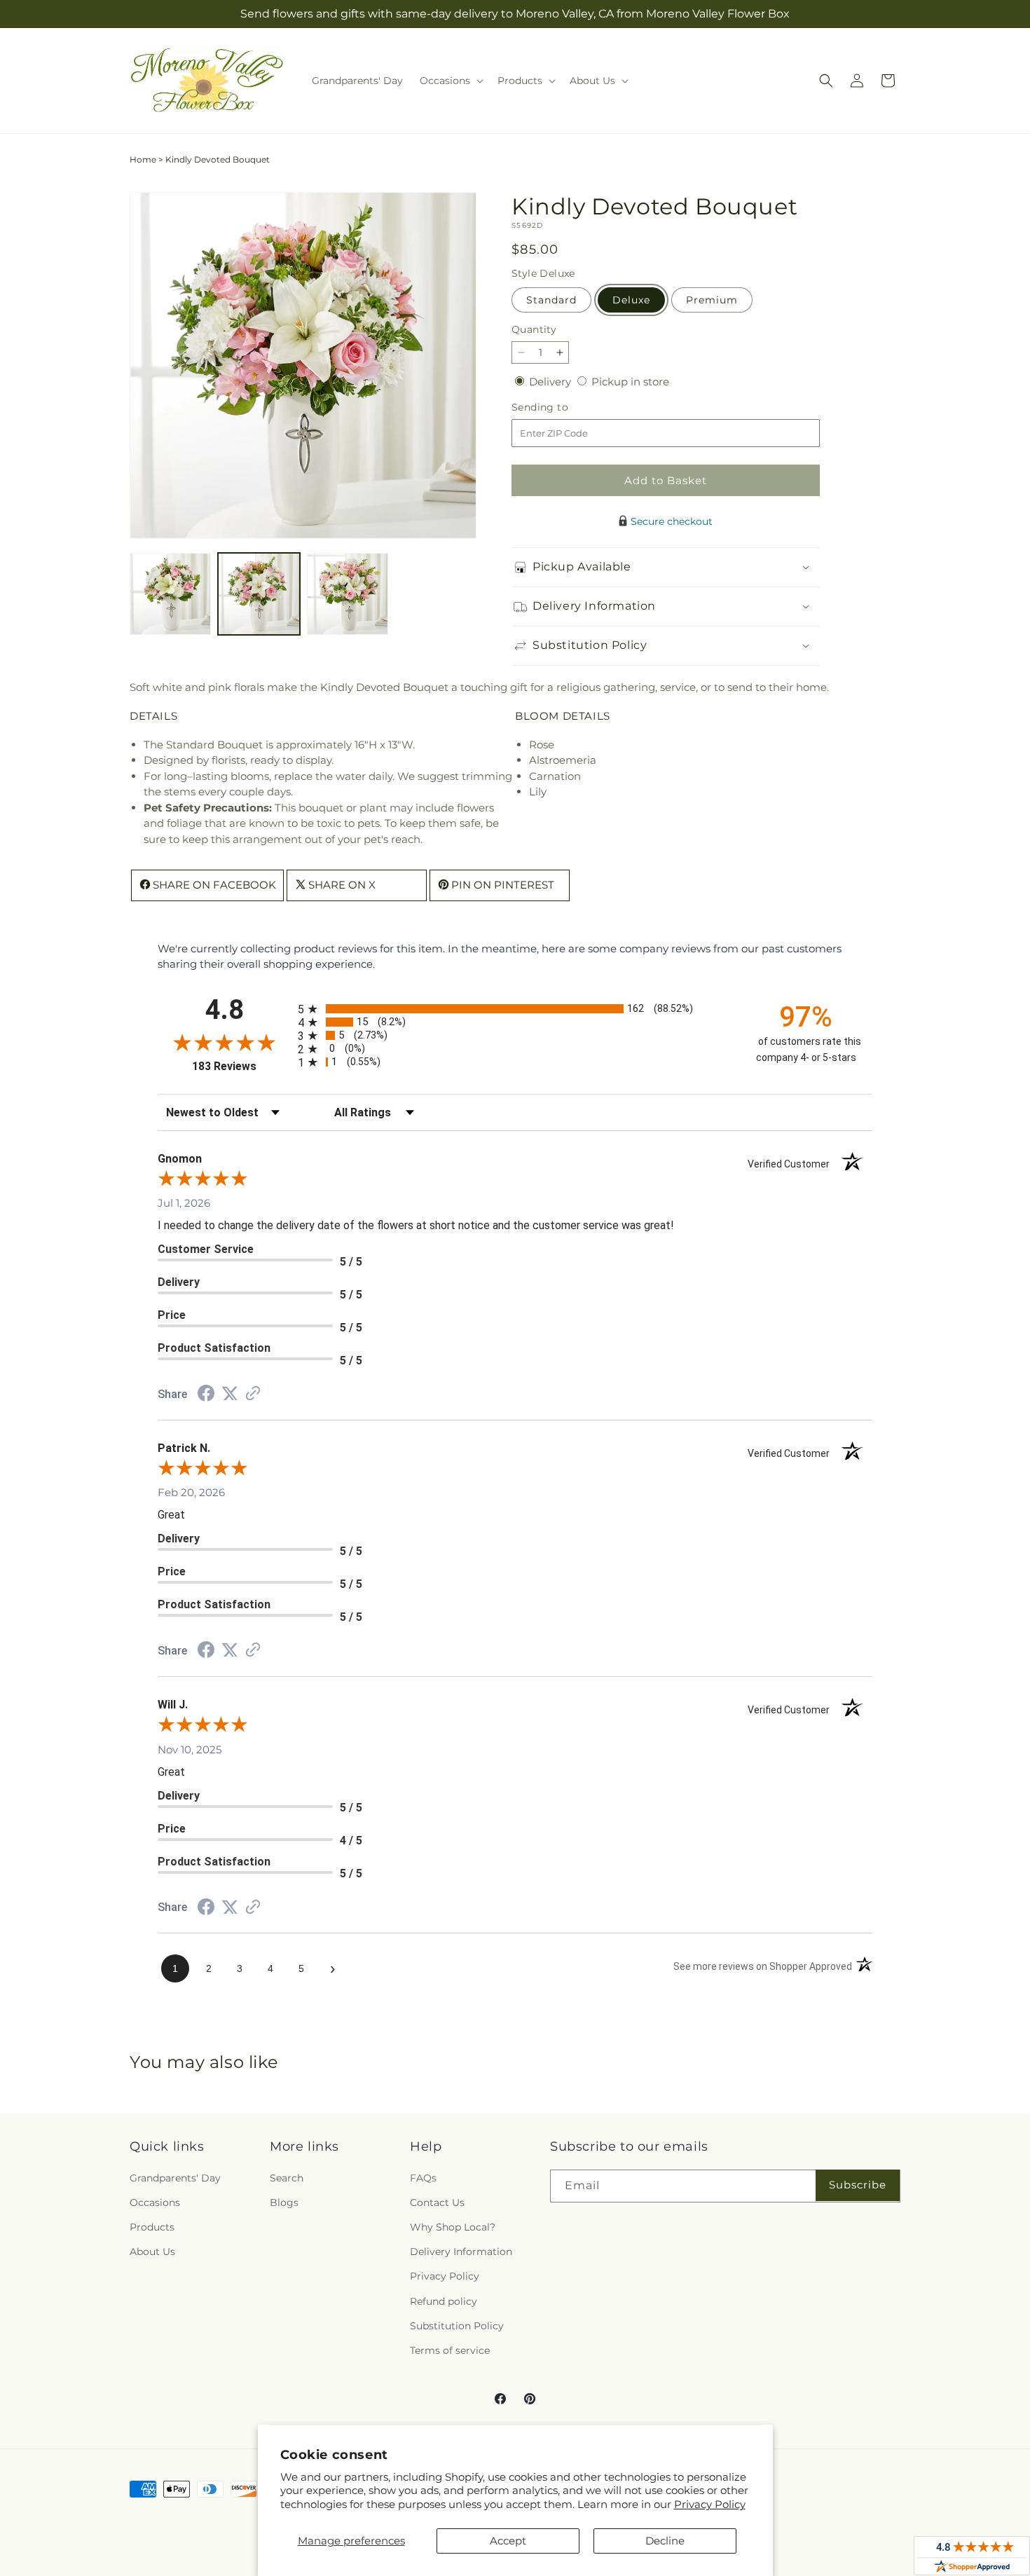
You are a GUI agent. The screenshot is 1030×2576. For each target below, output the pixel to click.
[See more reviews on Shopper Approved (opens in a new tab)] (253, 1394)
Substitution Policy (457, 2326)
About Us (152, 2252)
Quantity (534, 329)
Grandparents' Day (175, 2178)
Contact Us (437, 2202)
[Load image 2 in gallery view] (259, 594)
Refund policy (444, 2301)
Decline (665, 2541)
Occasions (155, 2202)
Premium (712, 300)
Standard (551, 300)
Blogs (284, 2202)
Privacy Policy (710, 2504)
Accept (508, 2541)
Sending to (561, 407)
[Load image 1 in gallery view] (170, 594)
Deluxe (631, 300)
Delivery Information (461, 2252)
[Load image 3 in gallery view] (348, 594)
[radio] (515, 1009)
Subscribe (858, 2185)
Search (287, 2178)
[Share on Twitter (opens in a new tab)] (230, 1393)
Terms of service (450, 2350)
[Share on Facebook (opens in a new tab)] (206, 1395)
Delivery (551, 382)
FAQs (423, 2178)
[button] (450, 81)
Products (152, 2227)
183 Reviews (241, 1066)
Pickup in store (630, 382)
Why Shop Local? (453, 2227)
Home (143, 159)
